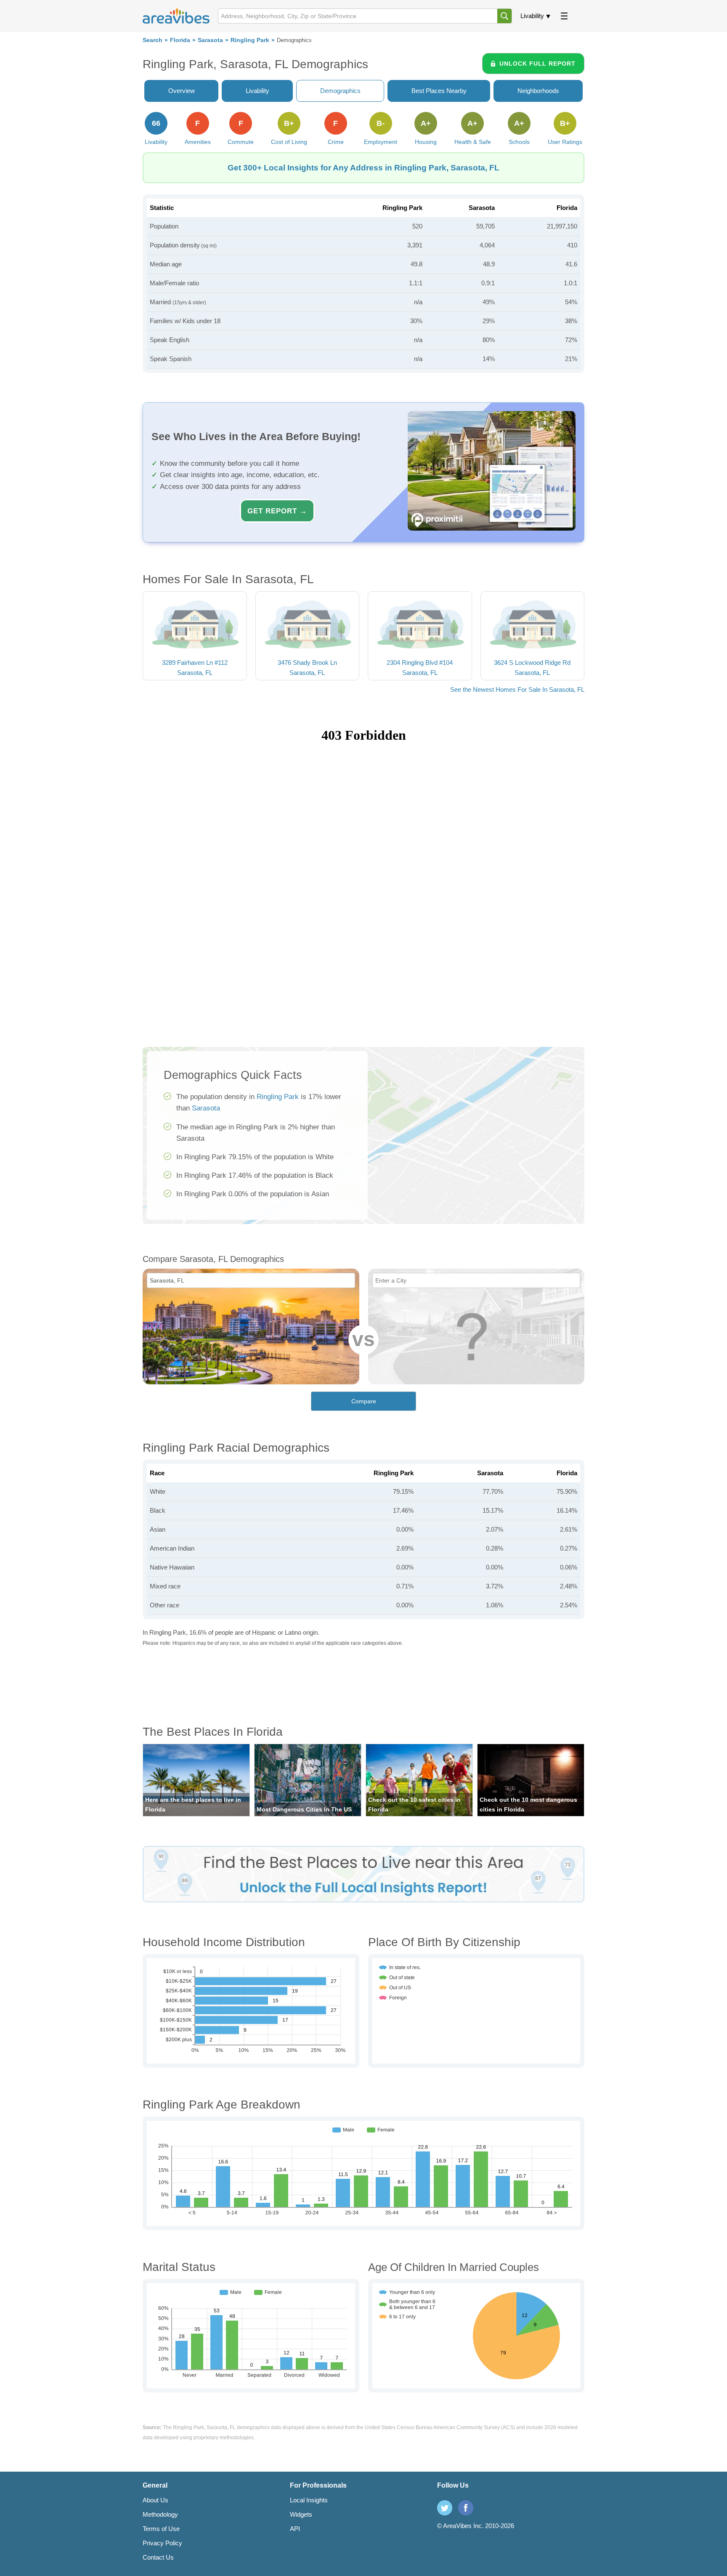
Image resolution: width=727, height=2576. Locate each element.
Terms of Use (161, 2529)
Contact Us (158, 2557)
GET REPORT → (277, 511)
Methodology (160, 2514)
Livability (532, 16)
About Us (155, 2500)
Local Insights (309, 2500)
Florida (180, 40)
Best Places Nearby (439, 91)
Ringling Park (250, 40)
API (295, 2529)
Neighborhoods (538, 91)
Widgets (301, 2514)
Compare (364, 1401)
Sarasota (210, 40)
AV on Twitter (445, 2508)
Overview (182, 91)
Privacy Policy (162, 2543)
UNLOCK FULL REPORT (537, 64)
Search (153, 40)
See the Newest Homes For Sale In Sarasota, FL (517, 689)
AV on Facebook (466, 2508)
